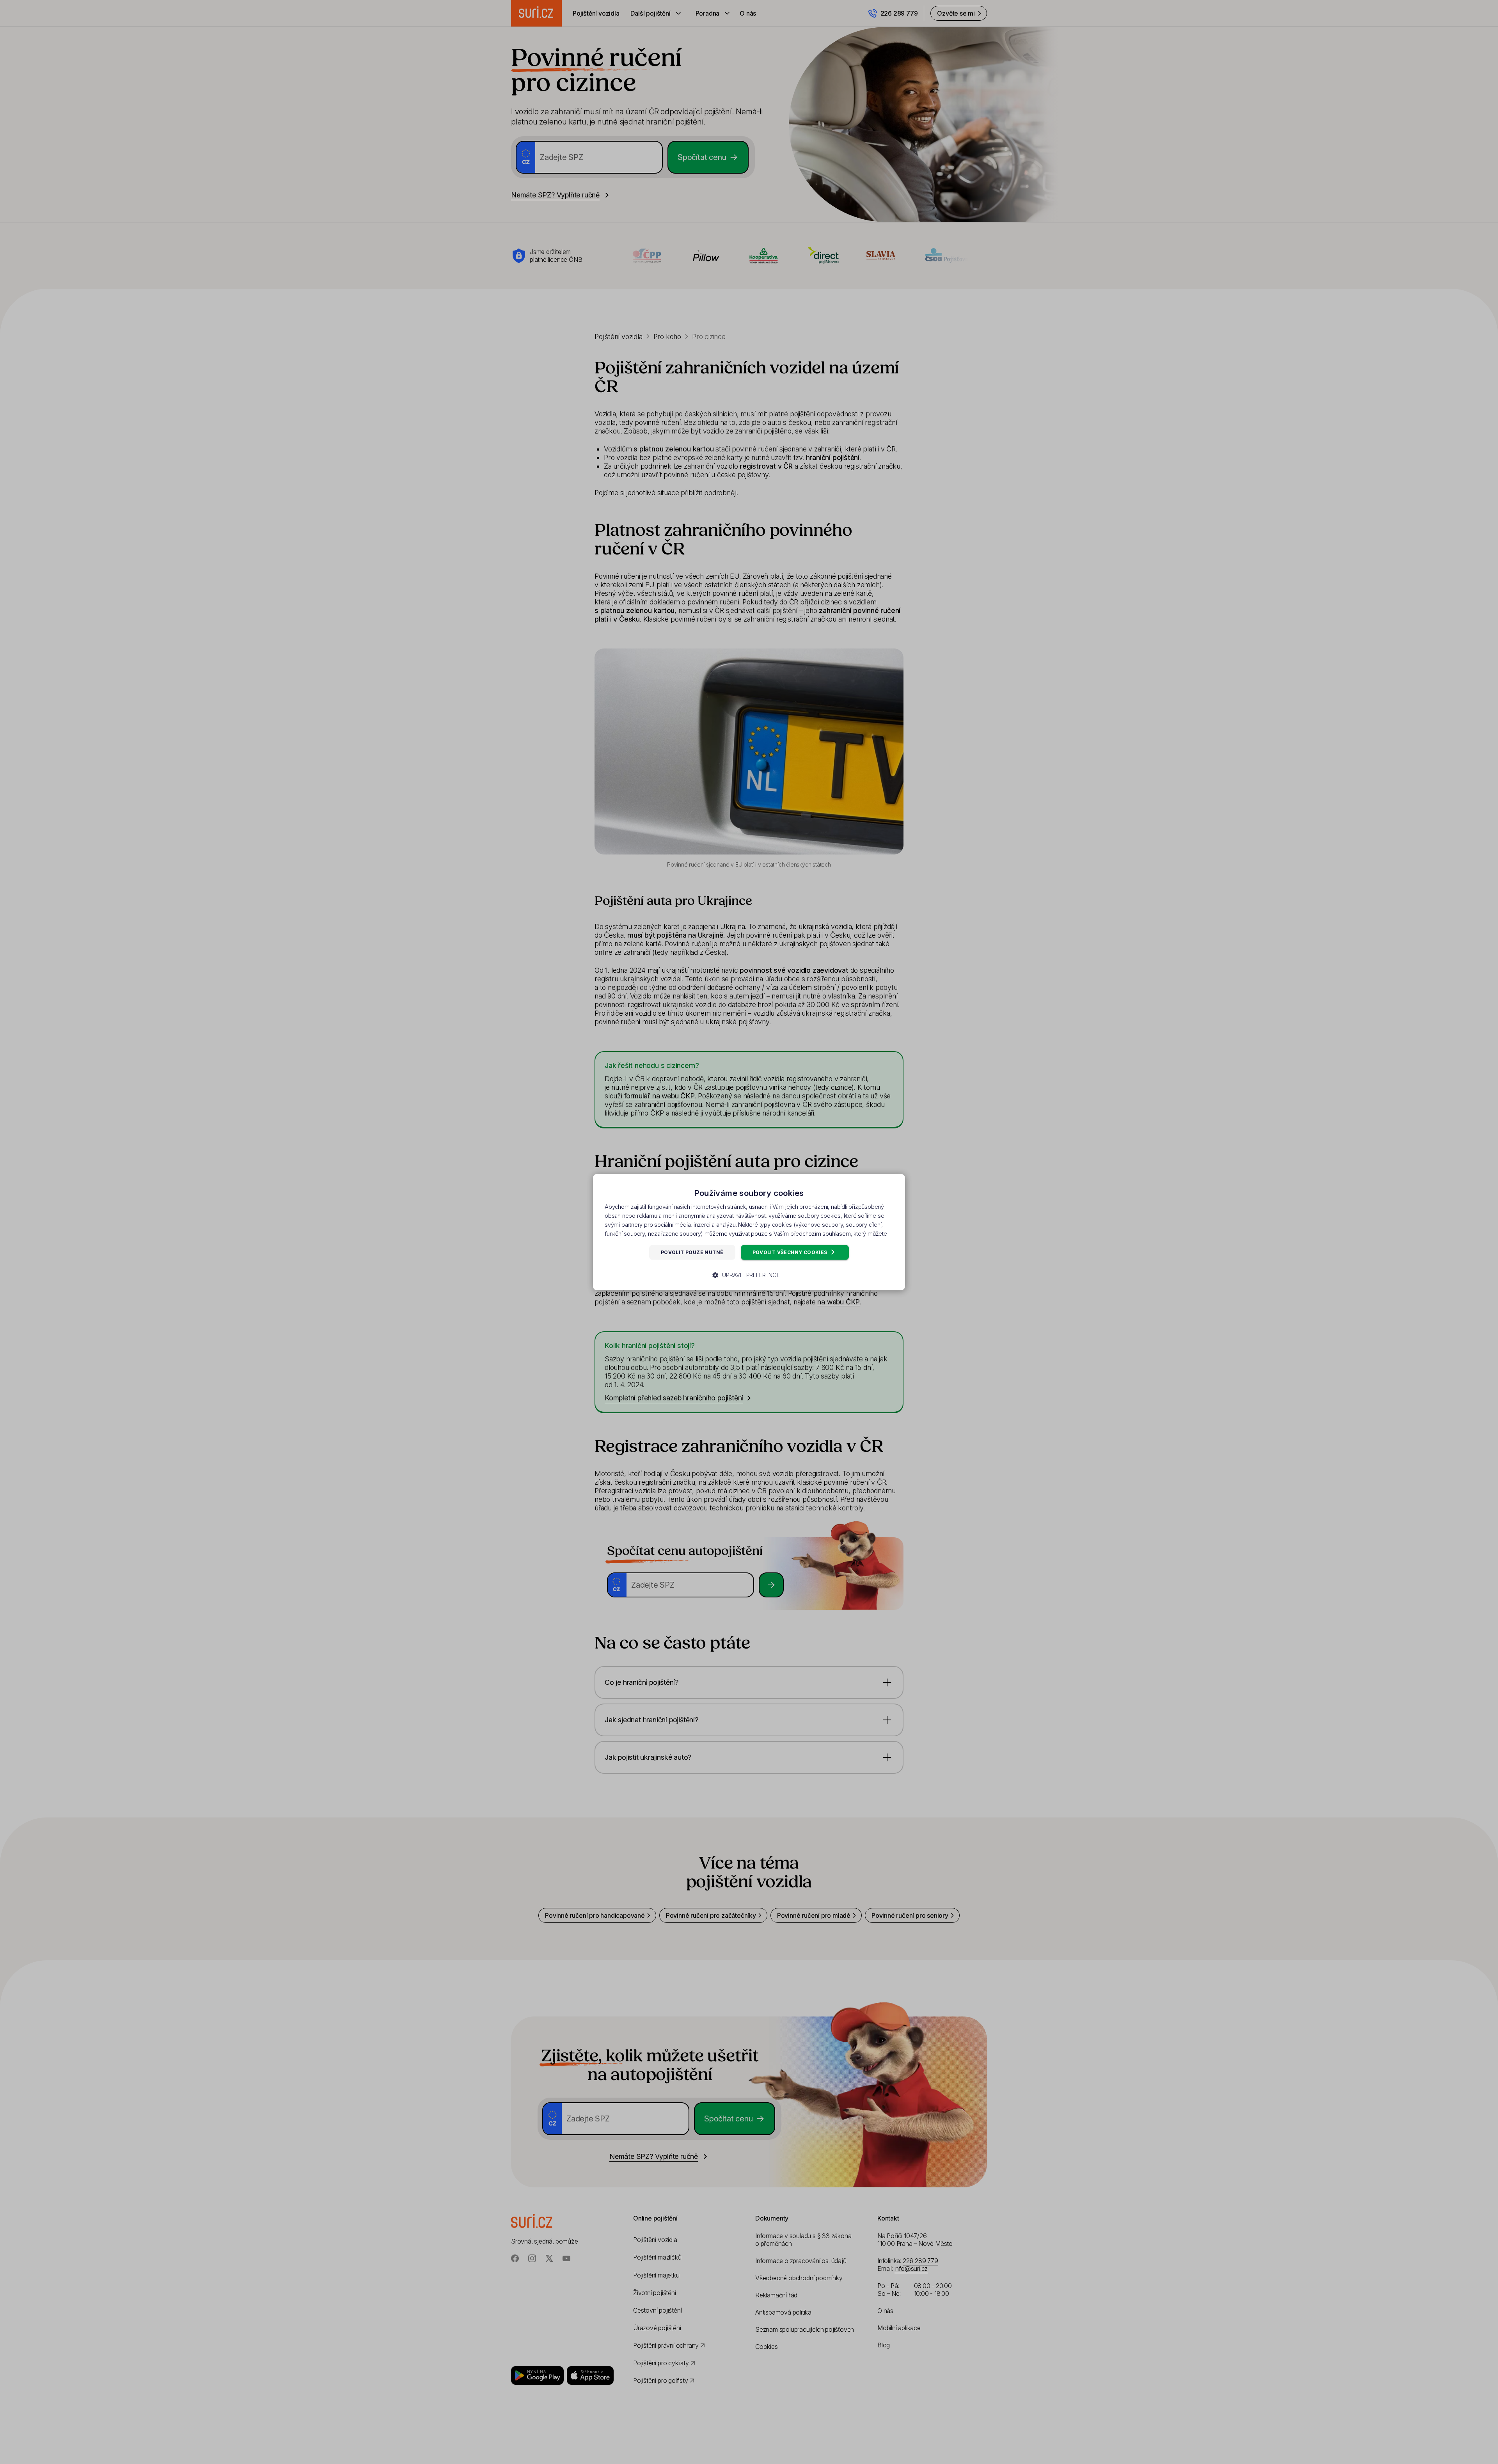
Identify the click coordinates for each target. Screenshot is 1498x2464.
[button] (749, 1275)
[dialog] (749, 1232)
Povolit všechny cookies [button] (791, 1252)
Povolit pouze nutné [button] (692, 1252)
